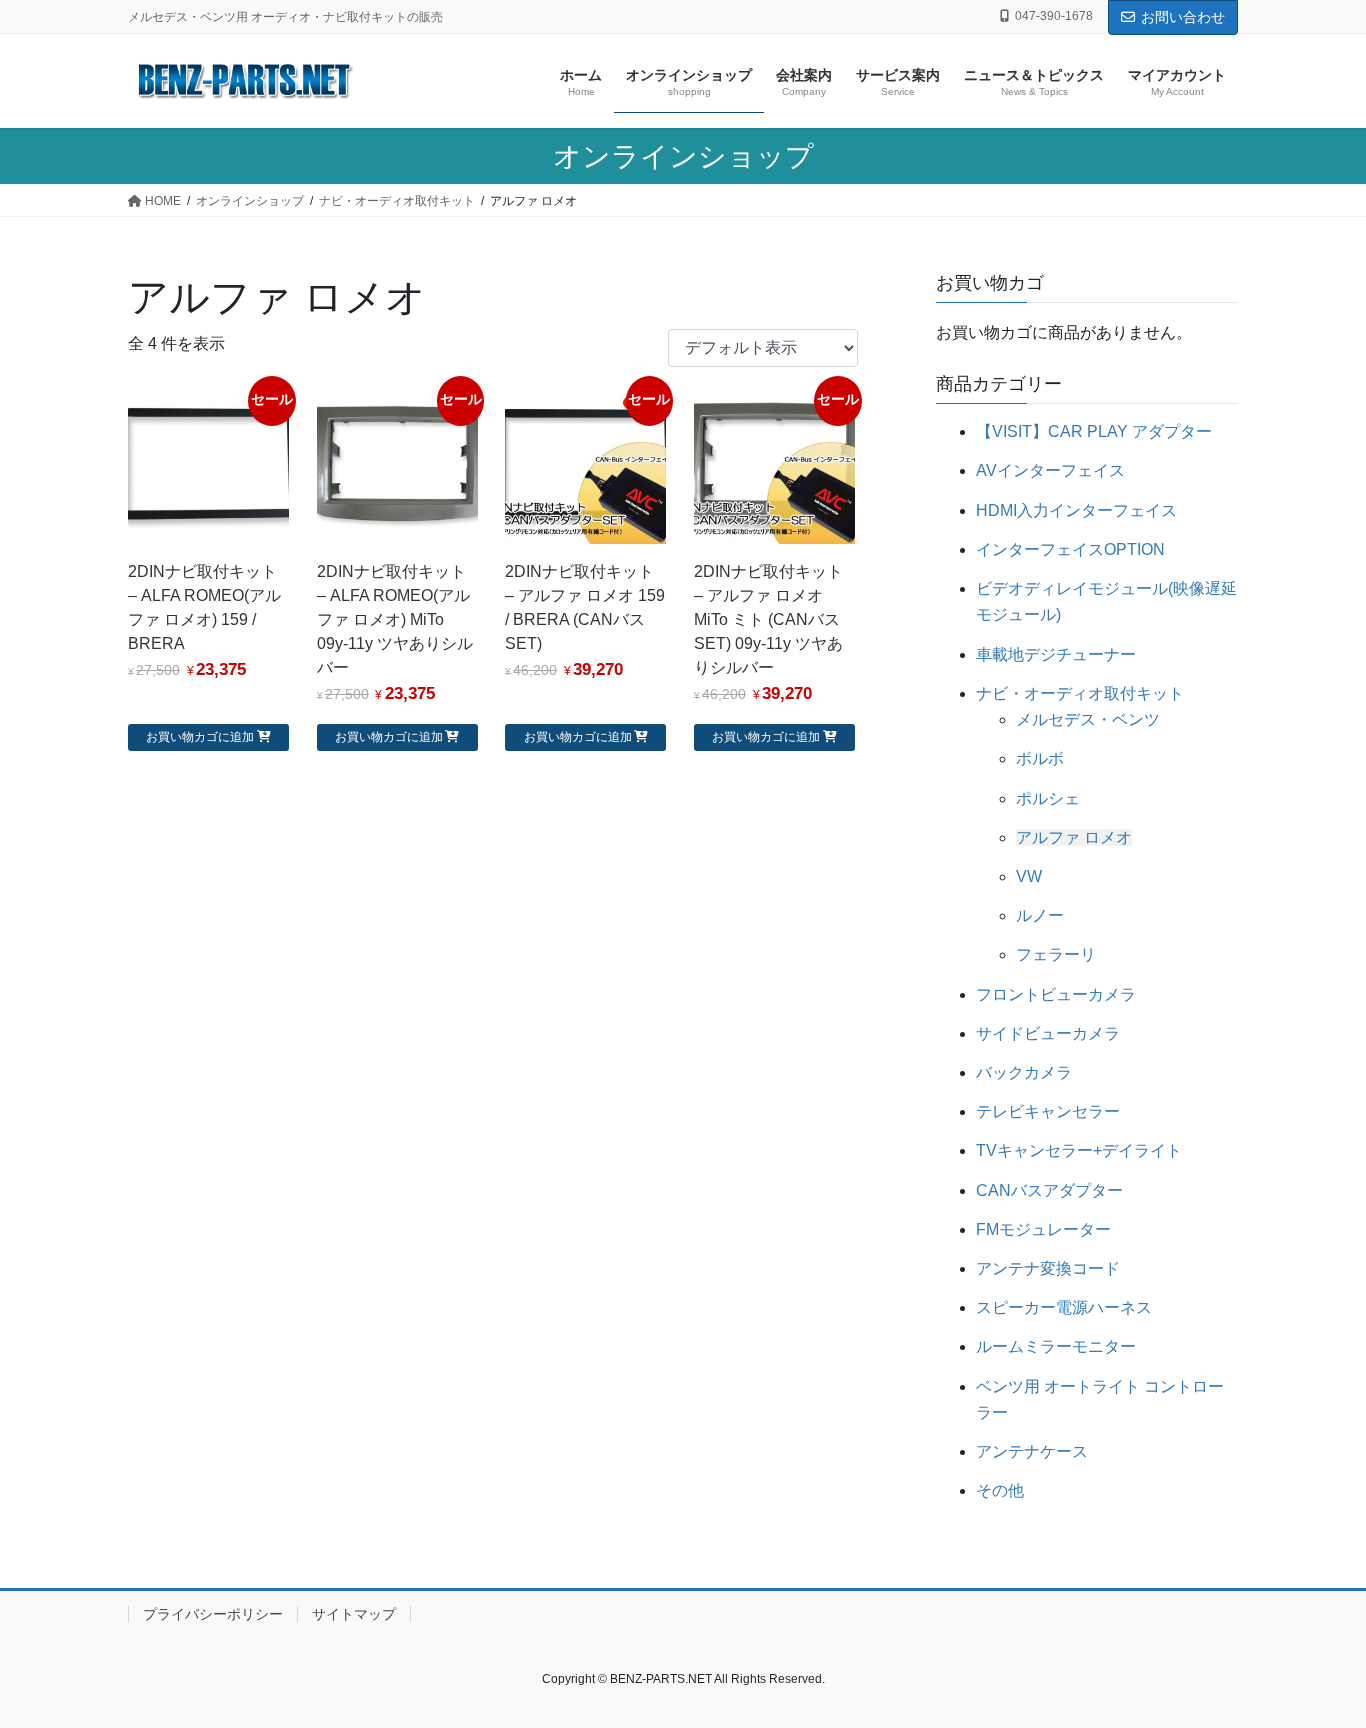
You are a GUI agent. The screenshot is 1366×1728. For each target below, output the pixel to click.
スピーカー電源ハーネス (1064, 1307)
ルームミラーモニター (1056, 1346)
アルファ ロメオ (1074, 837)
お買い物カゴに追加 (200, 737)
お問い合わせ (1183, 17)
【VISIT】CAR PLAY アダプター (1094, 431)
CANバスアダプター (1049, 1190)
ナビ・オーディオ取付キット (1080, 693)
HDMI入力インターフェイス (1076, 510)
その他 (1000, 1490)
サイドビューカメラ (1048, 1033)
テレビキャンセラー (1048, 1111)
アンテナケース (1032, 1451)
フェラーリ (1056, 954)
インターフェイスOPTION (1070, 549)
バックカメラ (1024, 1072)
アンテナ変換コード (1048, 1268)
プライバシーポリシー (213, 1614)
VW (1029, 876)
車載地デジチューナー (1056, 654)
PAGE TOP (1315, 1658)
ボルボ (1040, 758)
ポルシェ (1048, 798)
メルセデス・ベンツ (1088, 719)
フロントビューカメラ (1056, 994)
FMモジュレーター (1043, 1229)
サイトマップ (354, 1614)
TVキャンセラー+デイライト (1079, 1150)
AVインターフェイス (1050, 470)
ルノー (1040, 915)
